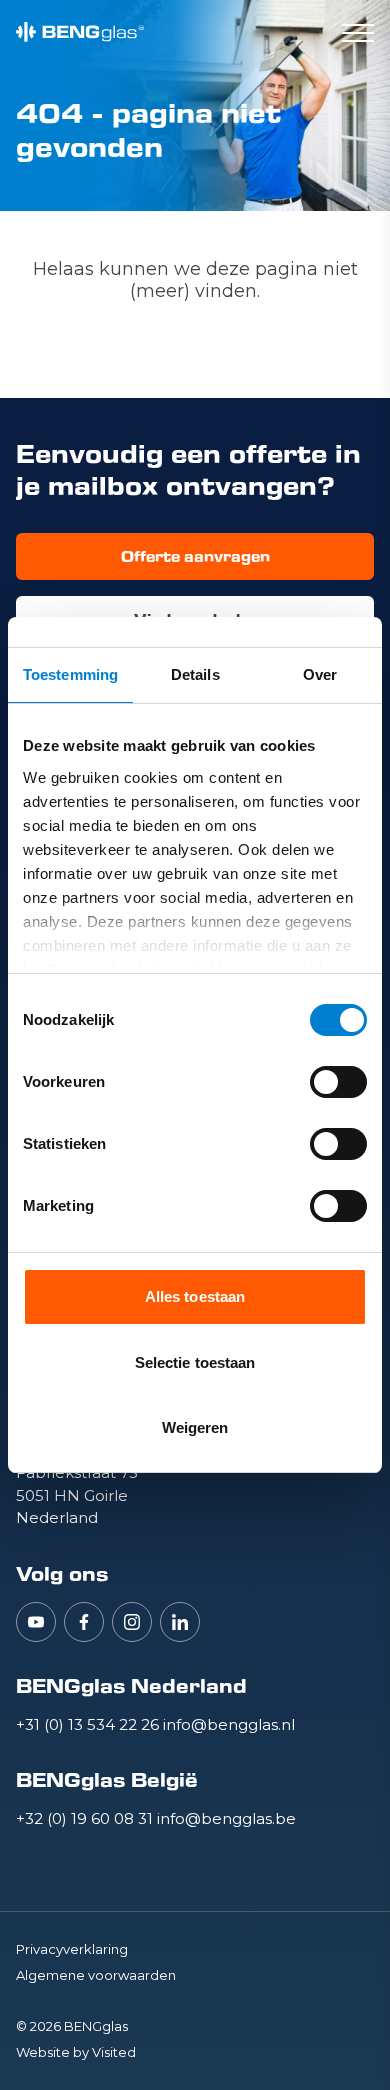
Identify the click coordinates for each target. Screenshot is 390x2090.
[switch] (338, 1082)
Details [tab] (195, 674)
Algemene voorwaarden (96, 1975)
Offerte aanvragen (195, 556)
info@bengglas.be (226, 1818)
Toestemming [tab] (70, 674)
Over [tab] (320, 674)
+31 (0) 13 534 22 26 (89, 1724)
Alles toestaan (195, 1296)
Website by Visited (76, 2052)
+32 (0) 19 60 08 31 (86, 1818)
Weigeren (195, 1427)
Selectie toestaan (195, 1362)
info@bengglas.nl (229, 1724)
